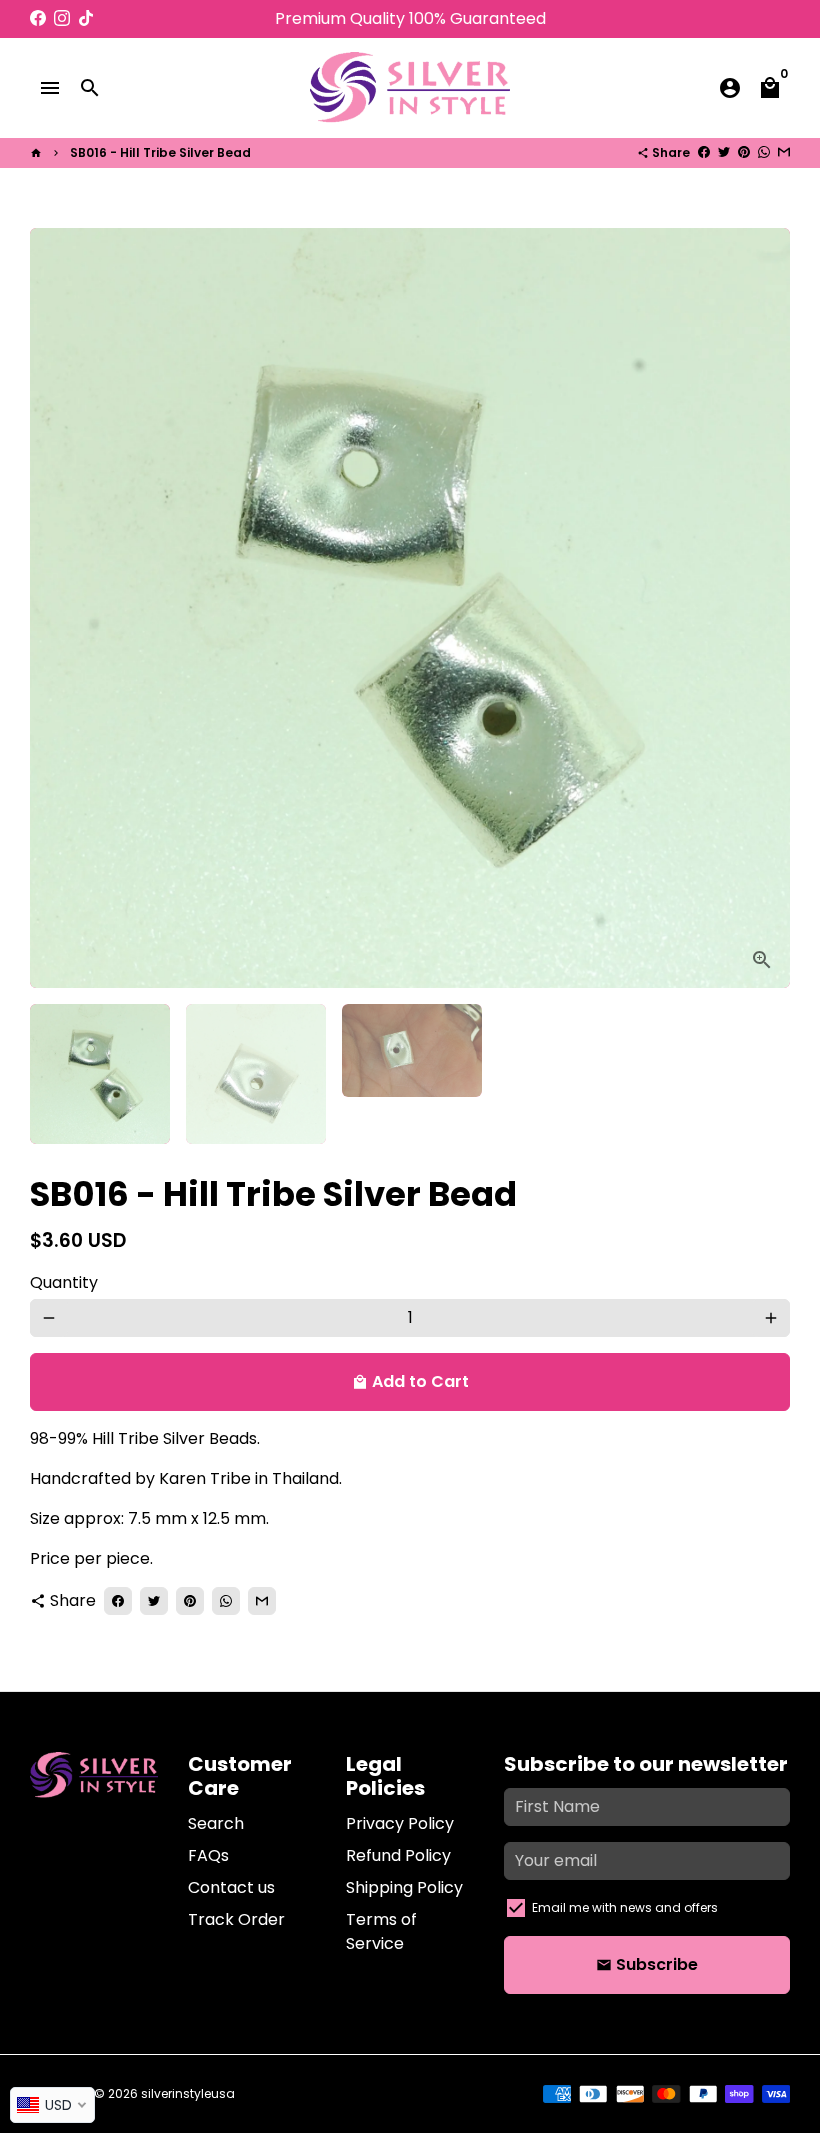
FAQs (208, 1855)
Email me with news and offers (625, 1907)
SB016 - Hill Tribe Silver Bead (160, 152)
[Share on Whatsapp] (764, 152)
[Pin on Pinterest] (744, 152)
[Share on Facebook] (704, 152)
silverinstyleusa (188, 2093)
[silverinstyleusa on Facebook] (38, 18)
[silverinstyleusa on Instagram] (62, 18)
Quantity (64, 1282)
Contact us (231, 1887)
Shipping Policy (404, 1887)
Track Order (236, 1919)
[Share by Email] (784, 152)
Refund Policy (398, 1855)
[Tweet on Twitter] (724, 152)
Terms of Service (381, 1931)
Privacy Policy (400, 1823)
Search (216, 1823)
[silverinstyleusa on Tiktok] (86, 18)
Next (763, 608)
